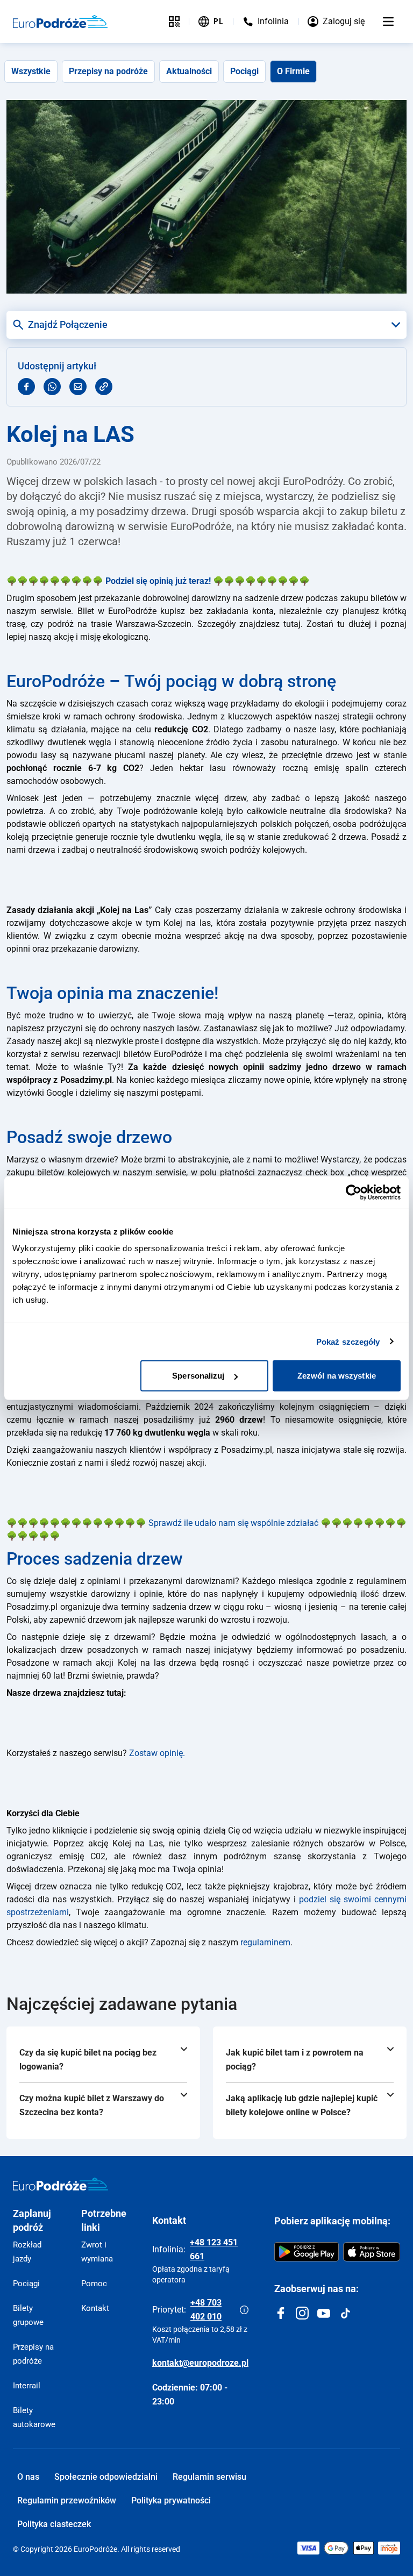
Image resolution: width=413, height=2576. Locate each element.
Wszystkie (31, 71)
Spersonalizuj (198, 1376)
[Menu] (388, 22)
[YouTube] (324, 2313)
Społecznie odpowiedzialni (106, 2477)
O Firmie (293, 71)
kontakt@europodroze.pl (200, 2363)
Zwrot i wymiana (97, 2252)
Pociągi (244, 71)
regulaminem (265, 1942)
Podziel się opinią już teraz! (158, 581)
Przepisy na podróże (108, 71)
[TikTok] (345, 2313)
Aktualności (189, 71)
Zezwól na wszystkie (337, 1376)
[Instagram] (302, 2313)
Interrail (27, 2386)
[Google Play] (307, 2252)
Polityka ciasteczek (54, 2524)
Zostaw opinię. (157, 1753)
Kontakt (95, 2308)
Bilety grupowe (28, 2315)
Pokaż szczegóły (348, 1341)
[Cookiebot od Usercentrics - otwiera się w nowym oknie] (354, 1192)
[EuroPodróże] (60, 2184)
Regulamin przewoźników (67, 2500)
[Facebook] (281, 2313)
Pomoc (94, 2284)
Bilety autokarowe (34, 2417)
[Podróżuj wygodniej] (174, 22)
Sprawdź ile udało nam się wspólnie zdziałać (233, 1523)
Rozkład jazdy (27, 2252)
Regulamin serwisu (209, 2477)
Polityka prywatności (171, 2500)
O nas (28, 2477)
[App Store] (372, 2252)
